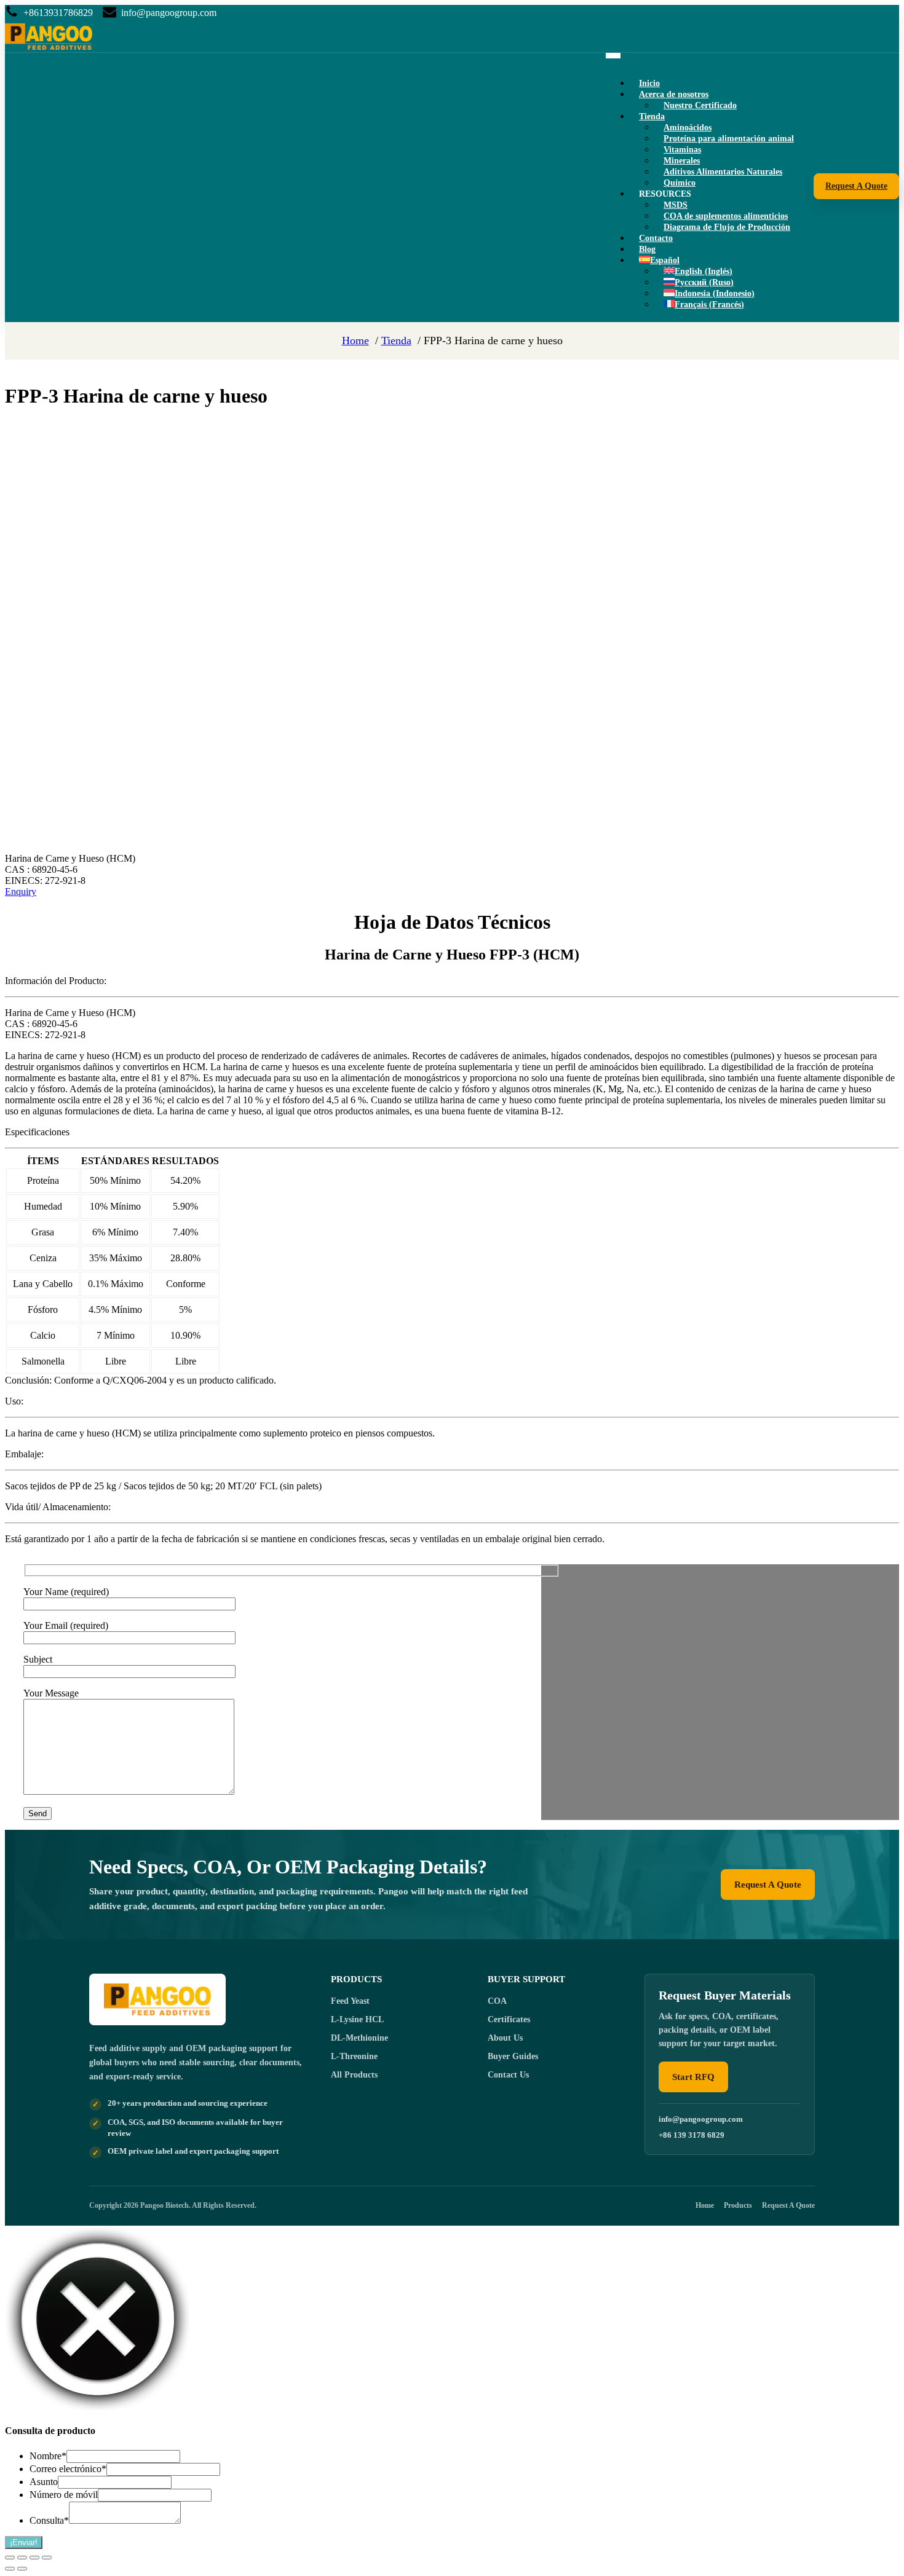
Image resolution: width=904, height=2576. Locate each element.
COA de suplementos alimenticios (726, 216)
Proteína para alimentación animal (729, 139)
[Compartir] (34, 2558)
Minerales (682, 161)
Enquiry (21, 892)
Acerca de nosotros (674, 94)
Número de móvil (64, 2495)
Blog (647, 249)
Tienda (652, 116)
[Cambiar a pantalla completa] (22, 2558)
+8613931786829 (58, 13)
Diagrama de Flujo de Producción (727, 227)
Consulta (49, 2520)
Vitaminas (682, 150)
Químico (680, 183)
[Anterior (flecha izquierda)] (10, 2569)
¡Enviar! (24, 2543)
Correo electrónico (68, 2469)
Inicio (649, 83)
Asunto (44, 2482)
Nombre (48, 2456)
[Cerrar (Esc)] (47, 2558)
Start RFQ (693, 2077)
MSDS (676, 205)
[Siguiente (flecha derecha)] (22, 2569)
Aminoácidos (688, 128)
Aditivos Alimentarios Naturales (723, 172)
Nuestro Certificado (700, 105)
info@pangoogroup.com (169, 13)
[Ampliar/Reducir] (10, 2558)
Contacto (656, 238)
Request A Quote (856, 186)
